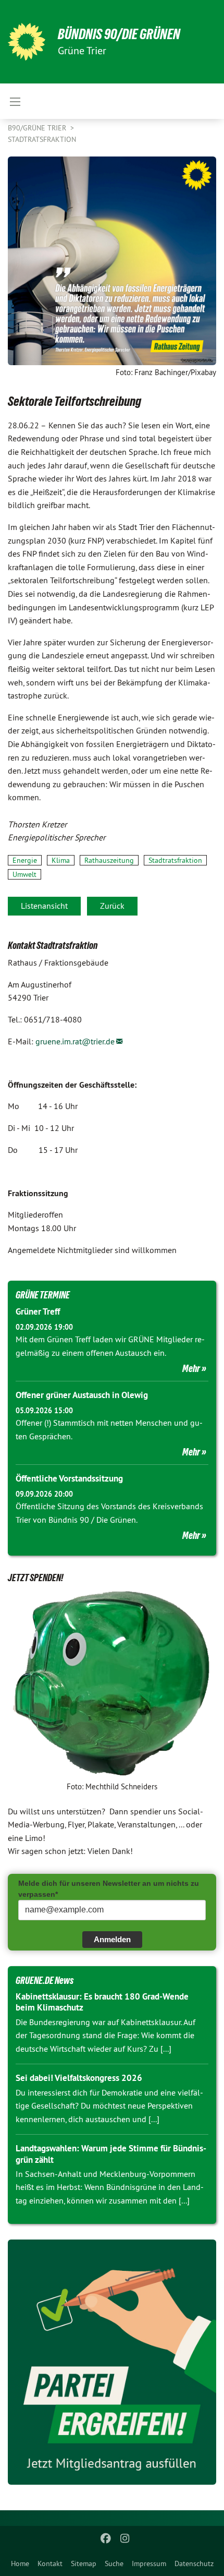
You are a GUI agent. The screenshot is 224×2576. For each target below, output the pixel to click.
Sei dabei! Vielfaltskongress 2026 (79, 2078)
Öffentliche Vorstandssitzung (69, 1478)
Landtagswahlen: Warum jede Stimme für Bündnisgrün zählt (111, 2154)
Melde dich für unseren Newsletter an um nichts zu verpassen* (109, 1889)
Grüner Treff (38, 1311)
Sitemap (84, 2563)
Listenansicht (44, 906)
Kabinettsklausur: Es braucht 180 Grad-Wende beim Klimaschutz (102, 2002)
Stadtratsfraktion (42, 139)
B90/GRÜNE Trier (38, 128)
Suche (114, 2563)
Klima (61, 860)
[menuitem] (20, 2563)
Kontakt (50, 2563)
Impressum (149, 2563)
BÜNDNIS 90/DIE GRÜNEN (119, 34)
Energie (25, 860)
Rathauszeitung (109, 860)
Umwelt (24, 874)
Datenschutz (194, 2563)
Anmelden (112, 1939)
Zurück (112, 906)
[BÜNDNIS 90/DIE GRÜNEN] (27, 42)
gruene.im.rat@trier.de (75, 1041)
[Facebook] (106, 2538)
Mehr (191, 1368)
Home (20, 2563)
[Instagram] (125, 2538)
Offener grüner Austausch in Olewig (82, 1395)
